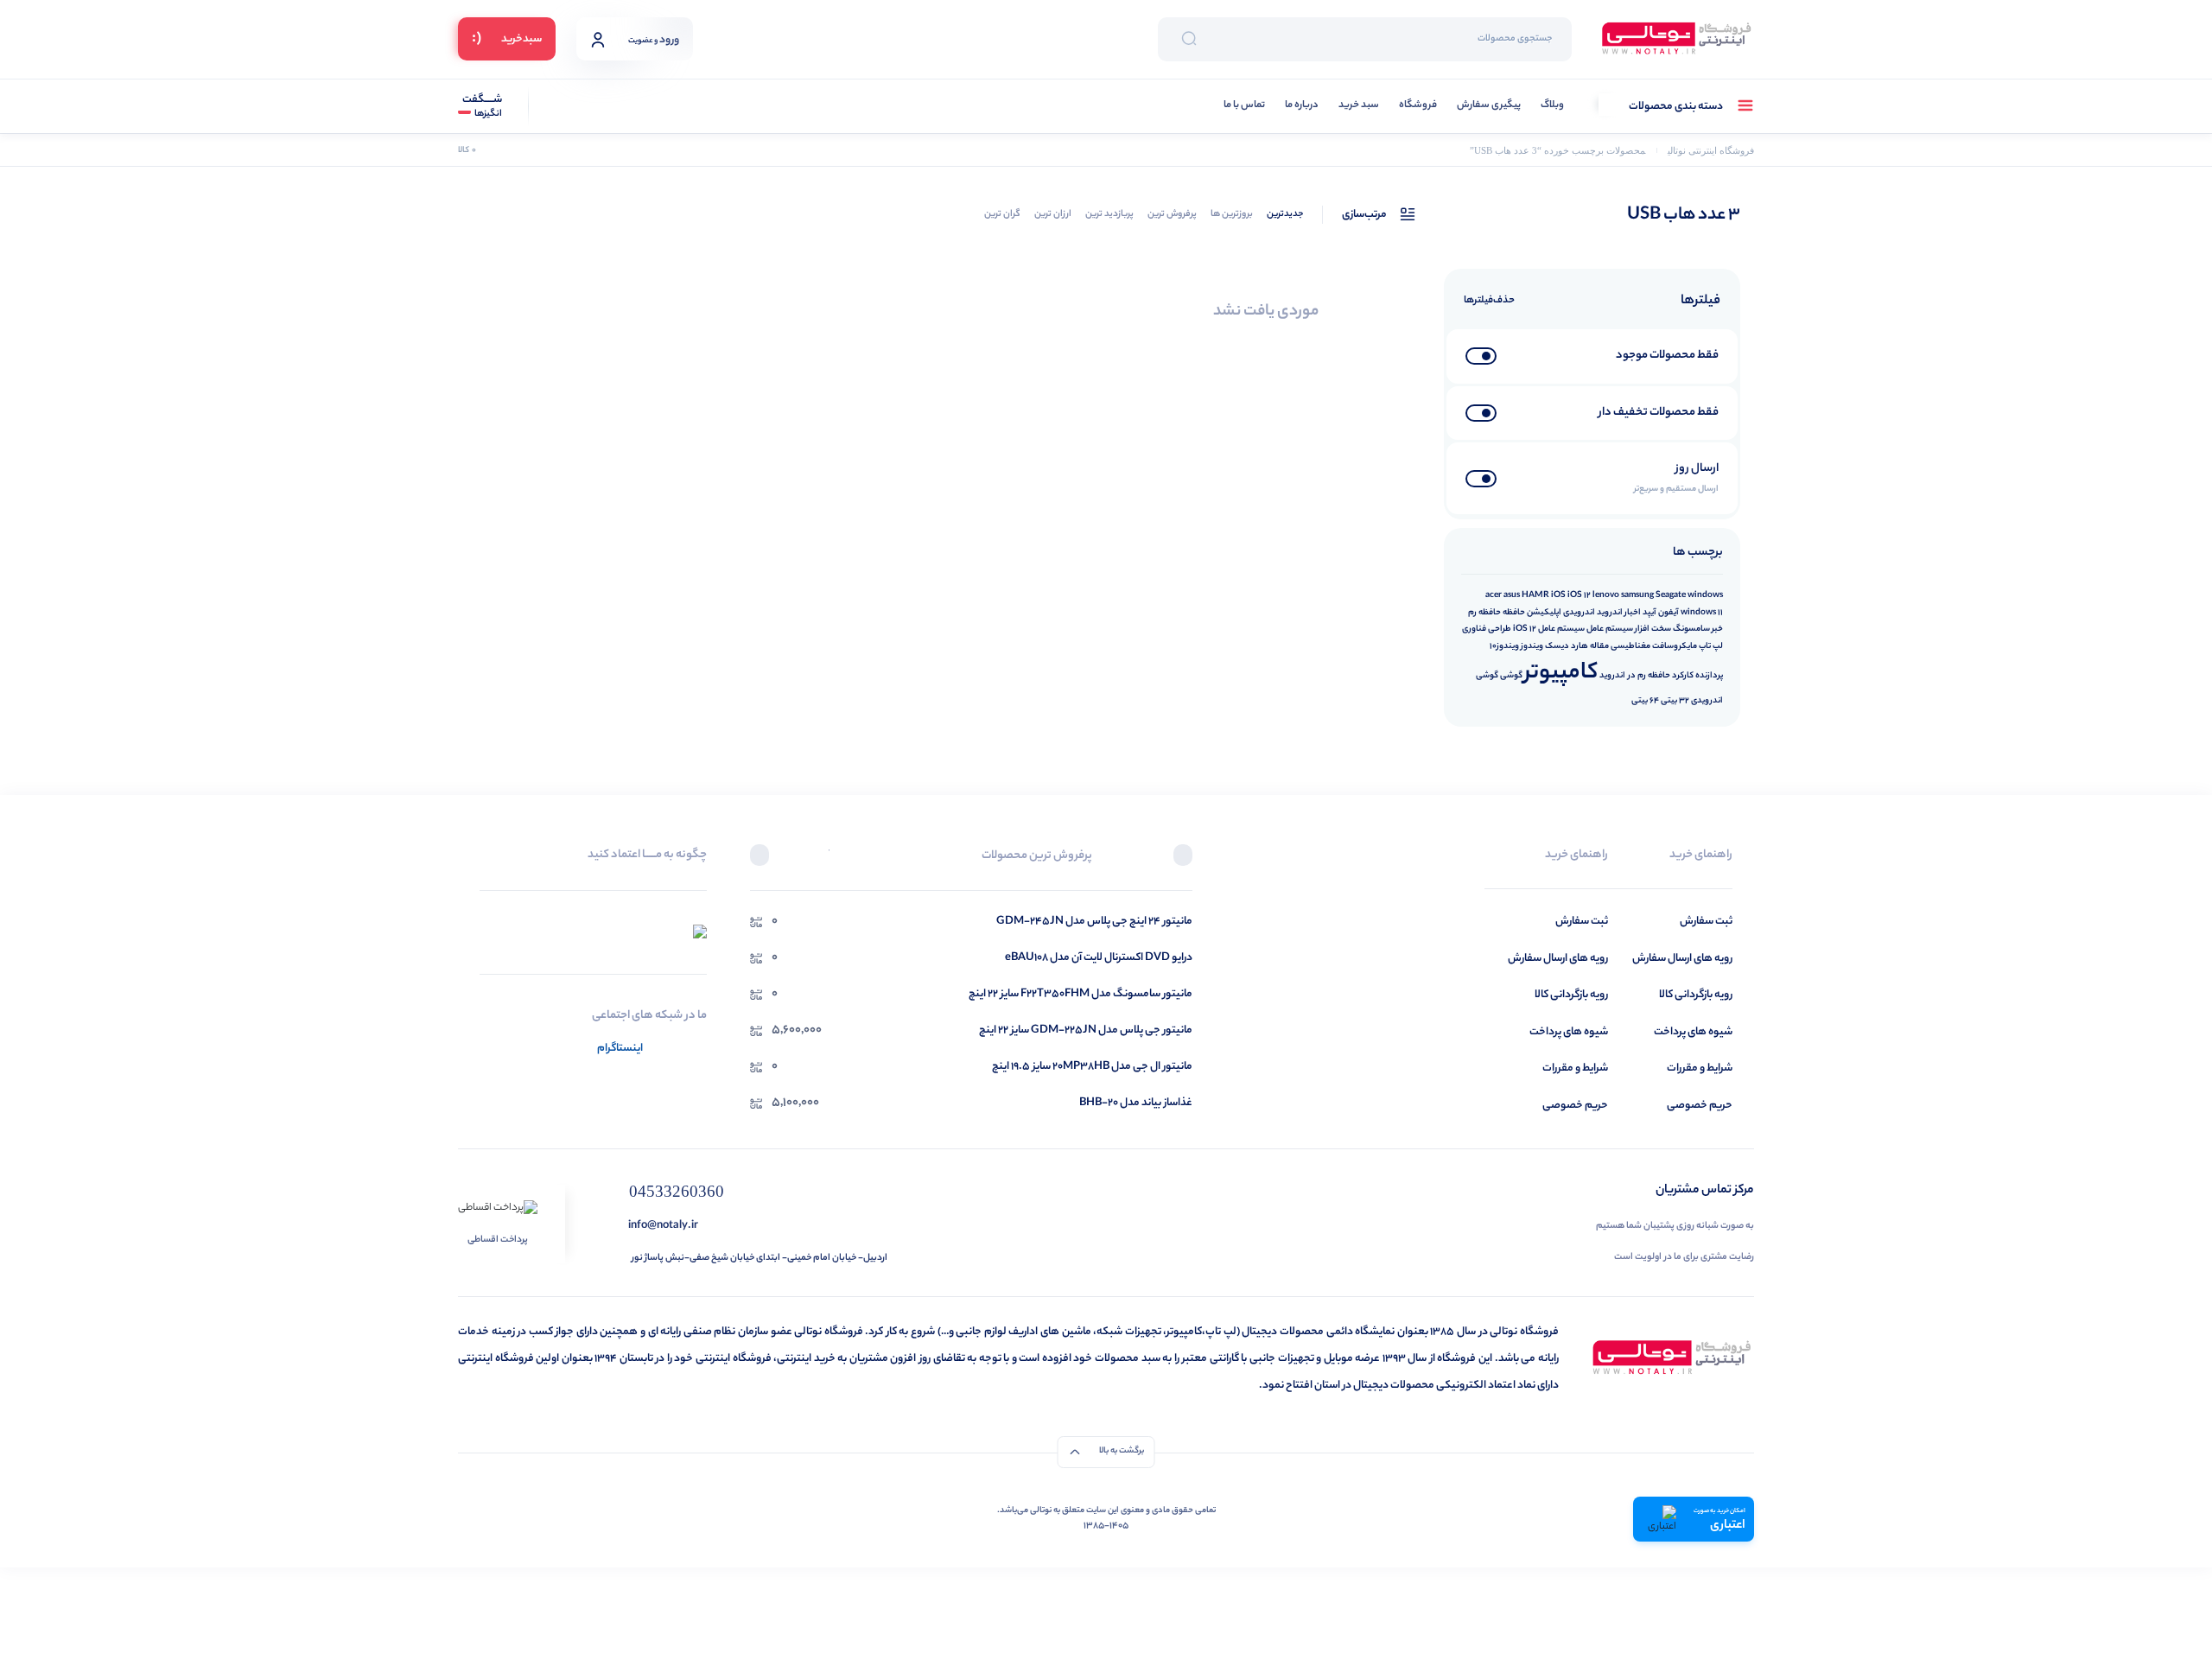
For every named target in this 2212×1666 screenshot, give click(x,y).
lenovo (1606, 595)
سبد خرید (1359, 106)
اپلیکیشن (1544, 613)
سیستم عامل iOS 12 (1549, 629)
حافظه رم (1484, 613)
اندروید (1610, 613)
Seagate (1671, 595)
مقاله (1599, 646)
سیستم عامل (1610, 629)
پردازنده (1709, 676)
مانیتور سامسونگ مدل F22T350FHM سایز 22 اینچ (1081, 994)
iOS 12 (1579, 595)
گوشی (1511, 676)
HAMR (1535, 595)
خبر (1717, 629)
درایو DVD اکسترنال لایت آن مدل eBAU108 (1099, 958)
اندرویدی (1579, 613)
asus (1512, 595)
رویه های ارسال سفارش (1682, 959)
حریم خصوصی (1700, 1106)
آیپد (1649, 613)
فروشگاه (1418, 106)
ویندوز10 (1504, 646)
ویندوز (1532, 646)
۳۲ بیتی (1675, 701)
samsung (1637, 595)
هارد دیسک (1567, 646)
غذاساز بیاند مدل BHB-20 (1136, 1103)
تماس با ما (1244, 106)
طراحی (1500, 629)
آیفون (1669, 613)
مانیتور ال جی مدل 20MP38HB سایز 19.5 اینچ (1092, 1067)
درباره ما (1302, 106)
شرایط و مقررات (1700, 1068)
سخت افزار (1653, 629)
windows (1705, 595)
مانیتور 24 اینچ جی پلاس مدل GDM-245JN (1094, 922)
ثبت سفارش (1706, 922)
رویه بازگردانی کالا (1696, 995)
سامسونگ (1691, 629)
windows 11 (1702, 613)
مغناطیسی (1630, 646)
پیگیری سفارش (1489, 106)
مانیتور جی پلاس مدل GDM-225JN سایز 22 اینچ (1086, 1030)
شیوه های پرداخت (1693, 1032)
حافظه (1514, 613)
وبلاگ (1552, 106)
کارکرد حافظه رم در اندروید (1646, 676)
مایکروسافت (1675, 646)
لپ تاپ (1711, 646)
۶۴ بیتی (1645, 701)
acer (1494, 595)
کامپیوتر (1561, 674)
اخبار (1633, 613)
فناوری (1474, 629)
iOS (1558, 595)
